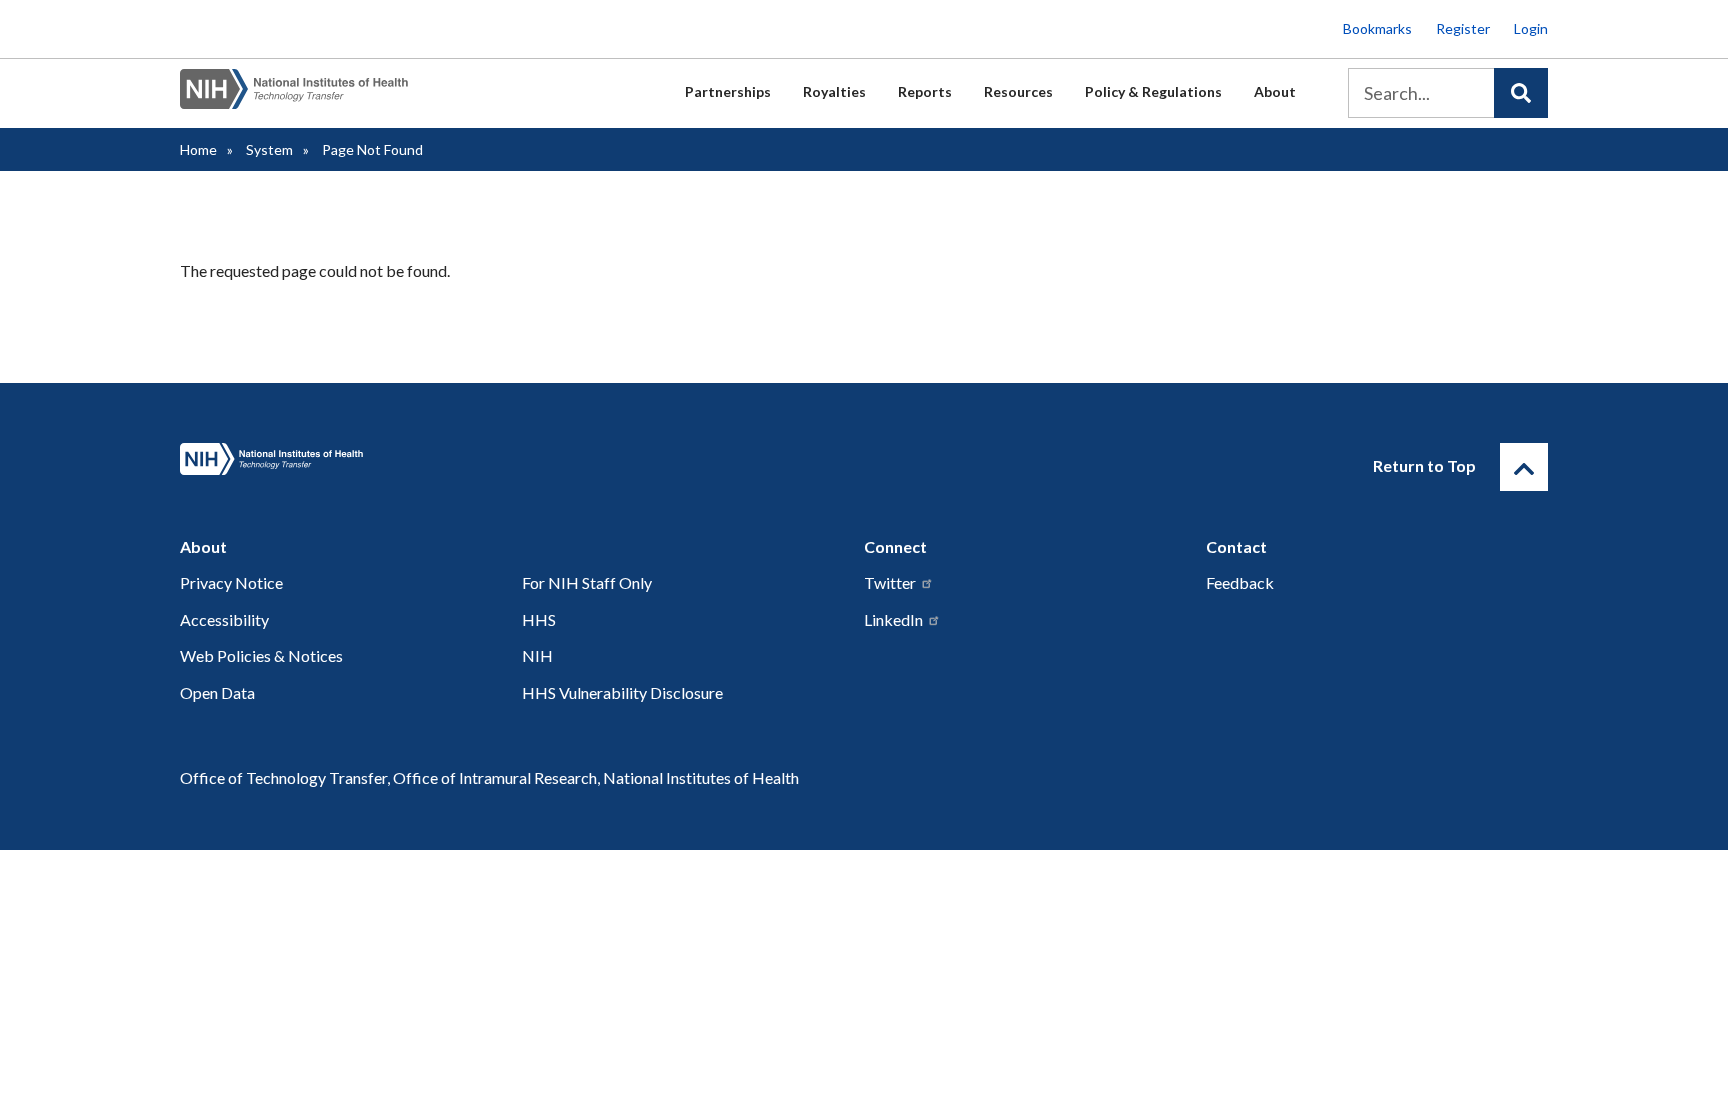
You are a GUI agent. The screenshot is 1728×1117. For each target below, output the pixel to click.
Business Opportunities (926, 288)
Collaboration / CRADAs (578, 288)
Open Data (217, 692)
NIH (537, 655)
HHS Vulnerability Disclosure (622, 692)
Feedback (880, 288)
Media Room (890, 288)
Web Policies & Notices (261, 655)
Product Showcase (909, 332)
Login (1531, 28)
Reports (925, 91)
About (1275, 91)
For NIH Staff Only (587, 582)
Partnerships (728, 91)
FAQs (512, 288)
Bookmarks (1377, 28)
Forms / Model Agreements (587, 377)
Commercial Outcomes (572, 332)
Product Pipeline (903, 377)
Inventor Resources (559, 288)
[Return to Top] (1524, 467)
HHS (539, 619)
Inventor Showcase (910, 288)
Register (1463, 28)
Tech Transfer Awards (568, 288)
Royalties (834, 91)
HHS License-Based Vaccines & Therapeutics (647, 377)
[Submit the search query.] (1521, 93)
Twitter (890, 582)
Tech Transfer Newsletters (937, 332)
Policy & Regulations (1153, 91)
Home (198, 149)
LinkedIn (893, 619)
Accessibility (224, 619)
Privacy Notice (231, 582)
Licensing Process (554, 332)
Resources (1018, 91)
